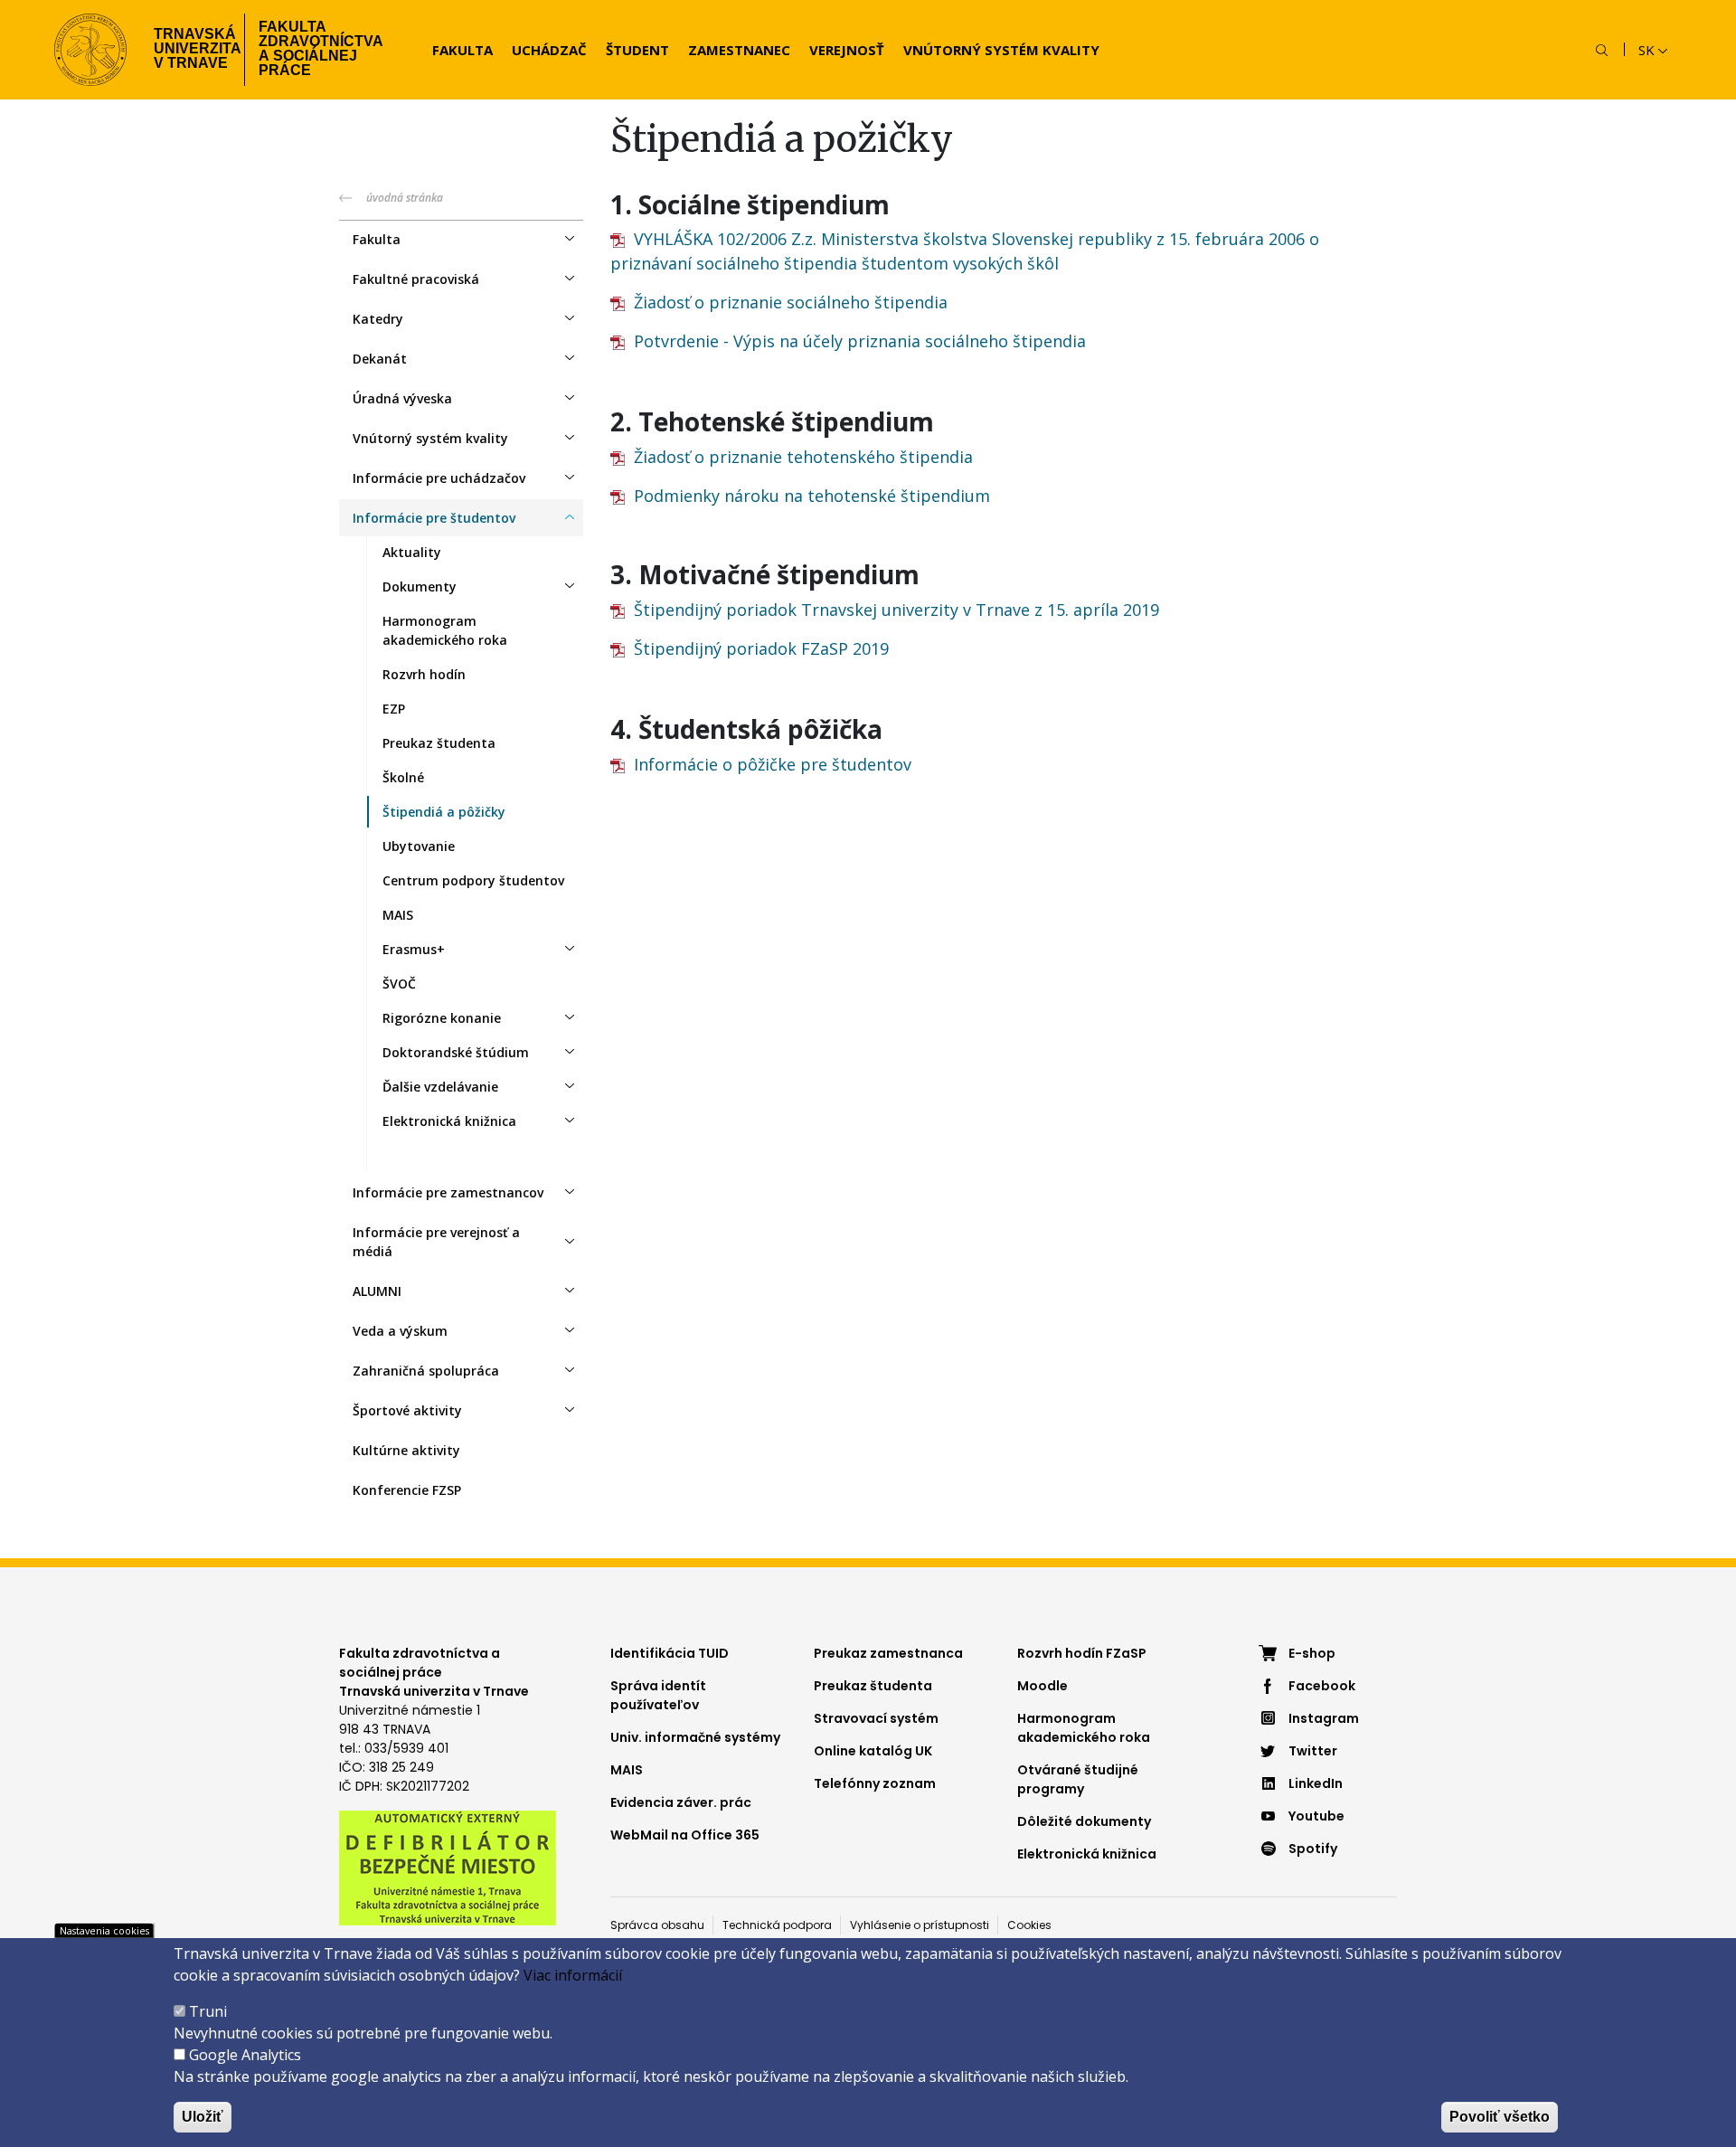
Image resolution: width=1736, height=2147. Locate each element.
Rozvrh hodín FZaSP (1082, 1653)
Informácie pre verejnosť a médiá (436, 1242)
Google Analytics (245, 2055)
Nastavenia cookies (104, 1930)
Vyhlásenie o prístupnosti (920, 1925)
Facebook (1322, 1686)
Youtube (1316, 1816)
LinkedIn (1316, 1783)
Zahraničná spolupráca (426, 1371)
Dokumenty (420, 586)
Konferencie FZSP (407, 1490)
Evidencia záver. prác (681, 1802)
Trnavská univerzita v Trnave (192, 48)
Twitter (1313, 1751)
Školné (403, 777)
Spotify (1313, 1849)
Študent (637, 50)
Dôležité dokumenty (1084, 1821)
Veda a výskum (400, 1331)
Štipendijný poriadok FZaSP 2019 (761, 648)
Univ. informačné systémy (695, 1737)
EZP (394, 709)
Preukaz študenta (439, 743)
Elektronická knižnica (449, 1121)
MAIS (398, 915)
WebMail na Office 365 (685, 1835)
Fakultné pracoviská (416, 279)
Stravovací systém (876, 1718)
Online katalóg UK (873, 1751)
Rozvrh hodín (424, 674)
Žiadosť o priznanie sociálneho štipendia (791, 302)
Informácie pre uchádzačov (439, 478)
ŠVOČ (399, 984)
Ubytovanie (419, 846)
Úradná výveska (402, 398)
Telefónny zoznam (875, 1783)
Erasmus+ (414, 949)
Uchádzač (549, 50)
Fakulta (462, 50)
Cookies (1029, 1925)
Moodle (1043, 1686)
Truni (208, 2011)
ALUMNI (377, 1291)
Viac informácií (573, 1975)
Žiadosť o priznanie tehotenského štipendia (803, 457)
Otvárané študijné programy (1078, 1779)
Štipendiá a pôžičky (444, 812)
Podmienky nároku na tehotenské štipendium (812, 496)
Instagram (1324, 1718)
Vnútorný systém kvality (1001, 50)
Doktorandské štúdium (456, 1052)
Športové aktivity (407, 1410)
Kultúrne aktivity (406, 1450)
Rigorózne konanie (442, 1018)
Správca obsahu (657, 1925)
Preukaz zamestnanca (888, 1653)
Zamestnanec (739, 50)
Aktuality (412, 552)
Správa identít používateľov (658, 1695)
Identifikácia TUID (670, 1653)
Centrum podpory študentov (473, 880)
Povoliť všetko (1500, 2117)
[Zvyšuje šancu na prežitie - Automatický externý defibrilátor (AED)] (448, 1867)
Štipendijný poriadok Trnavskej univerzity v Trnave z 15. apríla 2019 (896, 610)
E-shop (1312, 1653)
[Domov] (90, 50)
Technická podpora (777, 1925)
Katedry (378, 319)
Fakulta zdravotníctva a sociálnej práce (321, 48)
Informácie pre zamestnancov (448, 1192)
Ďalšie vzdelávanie (440, 1087)
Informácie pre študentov (434, 518)
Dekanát (380, 359)
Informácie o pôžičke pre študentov (773, 764)
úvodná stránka (405, 198)
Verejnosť (847, 50)
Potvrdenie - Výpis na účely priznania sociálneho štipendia (860, 341)
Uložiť (203, 2117)
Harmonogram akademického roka (445, 630)
